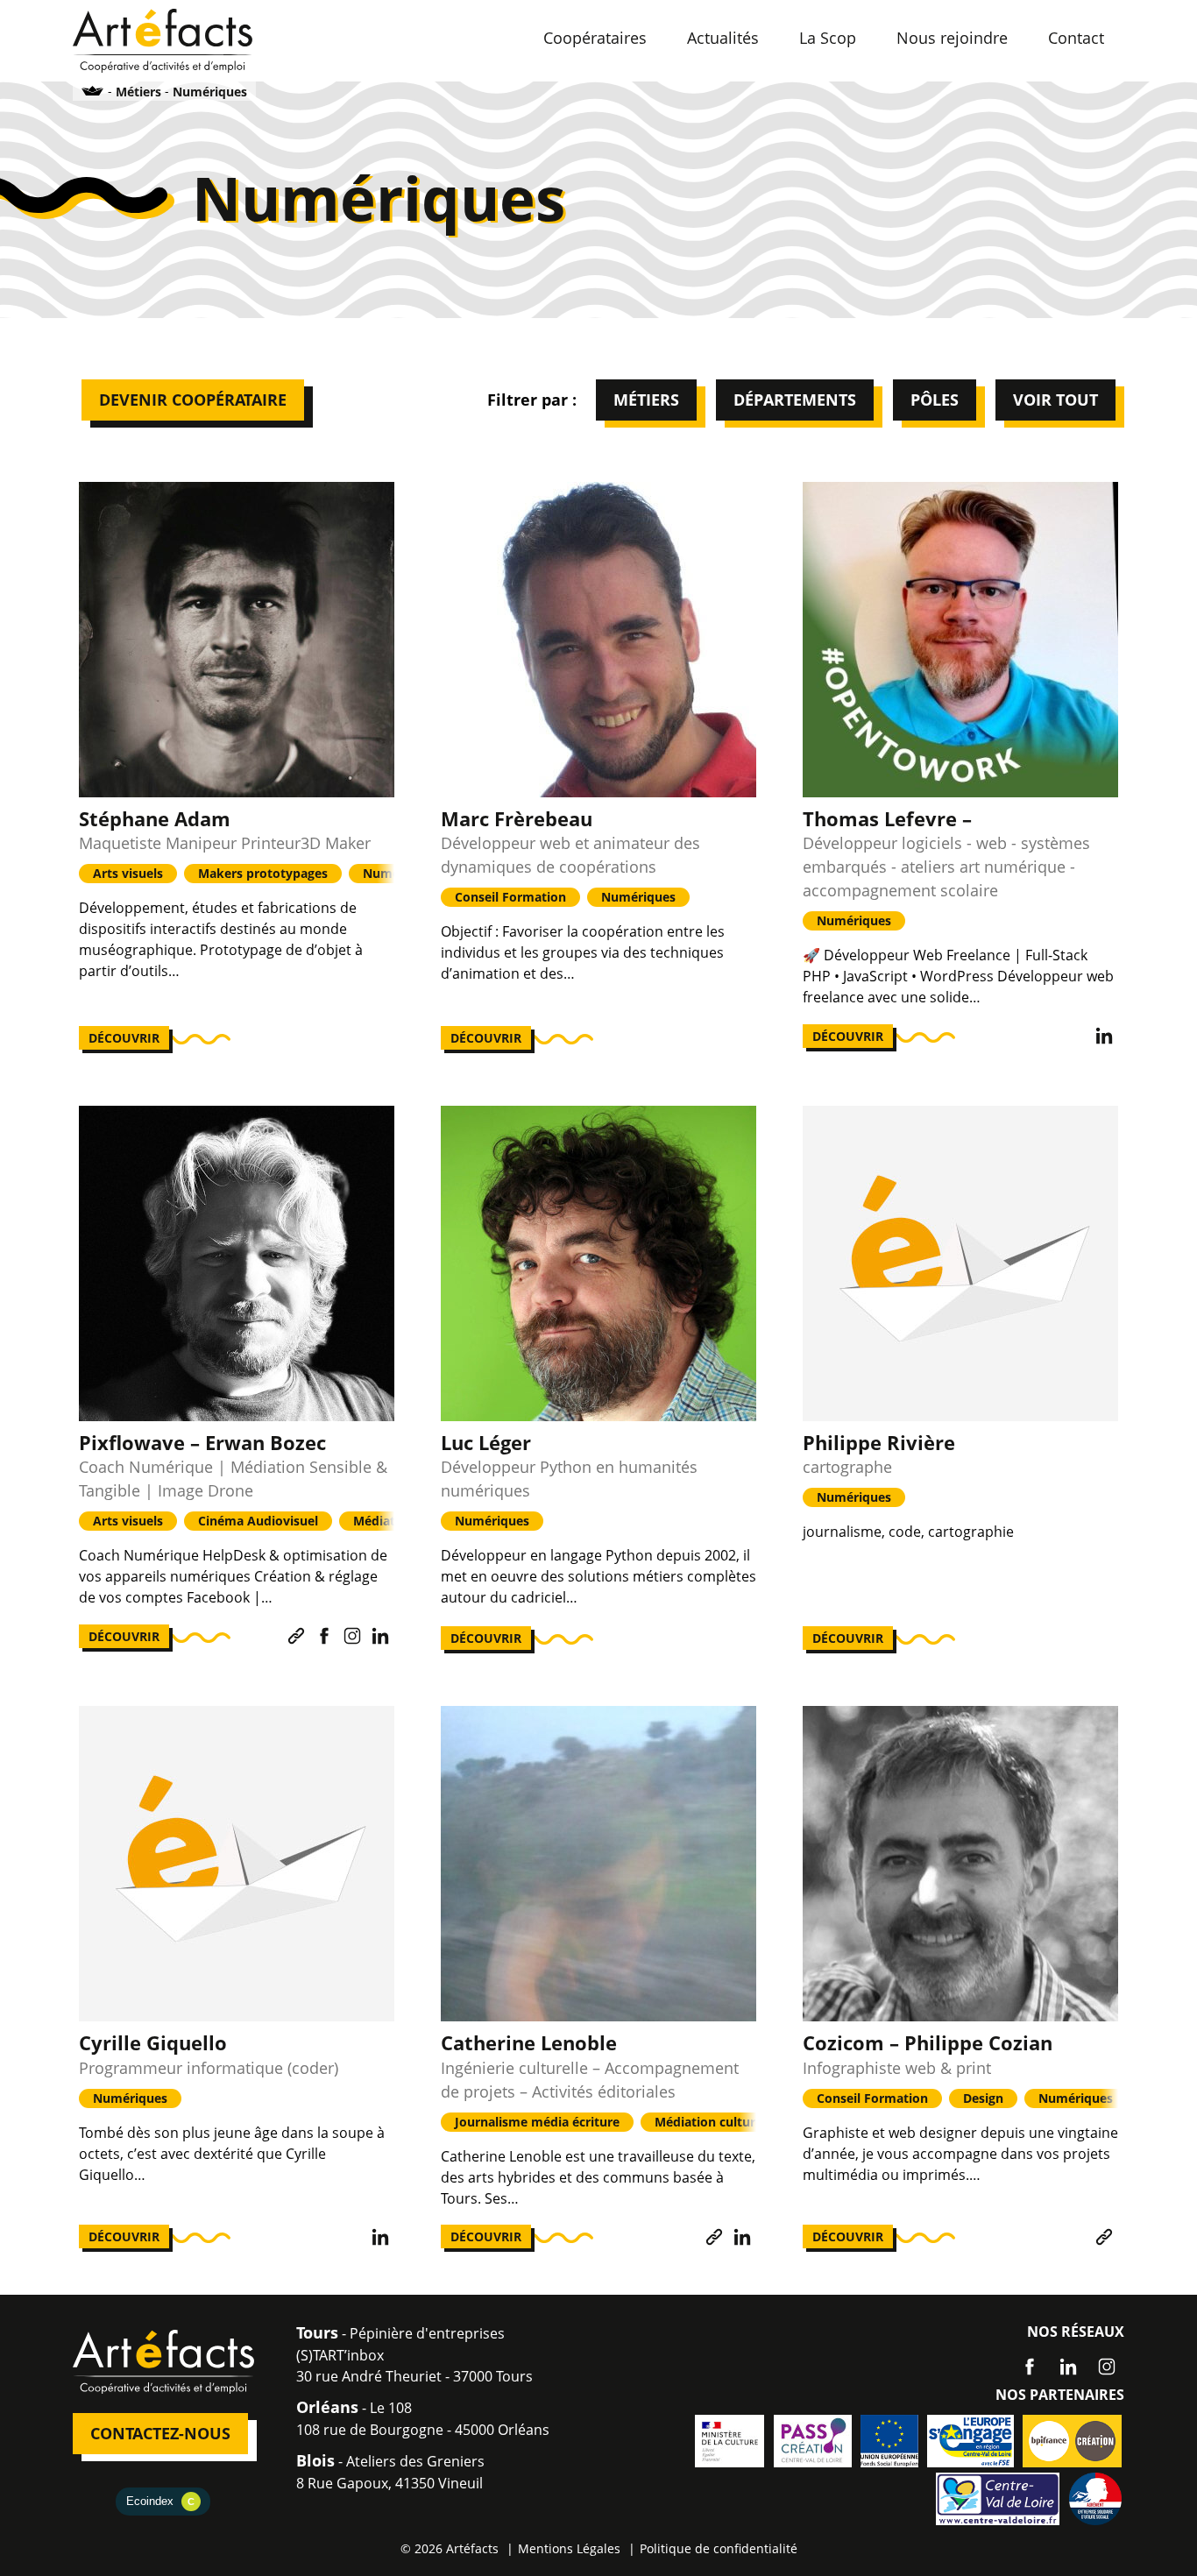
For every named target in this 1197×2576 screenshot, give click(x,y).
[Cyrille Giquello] (237, 1864)
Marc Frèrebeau (517, 818)
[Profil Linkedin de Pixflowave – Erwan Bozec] (380, 1636)
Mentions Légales (569, 2548)
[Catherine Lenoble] (598, 1864)
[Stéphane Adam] (237, 640)
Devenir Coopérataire (193, 400)
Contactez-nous (160, 2433)
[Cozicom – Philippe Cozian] (960, 1864)
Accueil (93, 91)
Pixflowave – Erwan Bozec (202, 1442)
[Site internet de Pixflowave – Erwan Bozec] (296, 1636)
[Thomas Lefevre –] (960, 640)
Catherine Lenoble (529, 2042)
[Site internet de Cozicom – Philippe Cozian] (1104, 2237)
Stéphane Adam (155, 818)
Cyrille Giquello (153, 2042)
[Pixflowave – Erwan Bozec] (237, 1263)
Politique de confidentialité (719, 2548)
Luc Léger (486, 1442)
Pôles (935, 400)
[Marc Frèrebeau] (598, 640)
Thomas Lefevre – (887, 818)
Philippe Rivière (879, 1442)
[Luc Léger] (598, 1263)
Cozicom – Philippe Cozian (928, 2042)
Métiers (646, 400)
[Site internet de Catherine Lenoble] (714, 2237)
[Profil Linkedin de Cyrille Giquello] (380, 2237)
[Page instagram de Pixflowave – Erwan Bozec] (352, 1636)
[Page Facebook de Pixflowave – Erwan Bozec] (324, 1636)
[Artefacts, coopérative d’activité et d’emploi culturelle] (163, 39)
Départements (795, 400)
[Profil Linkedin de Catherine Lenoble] (742, 2237)
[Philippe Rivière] (960, 1263)
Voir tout (1055, 400)
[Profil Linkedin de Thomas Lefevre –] (1104, 1036)
